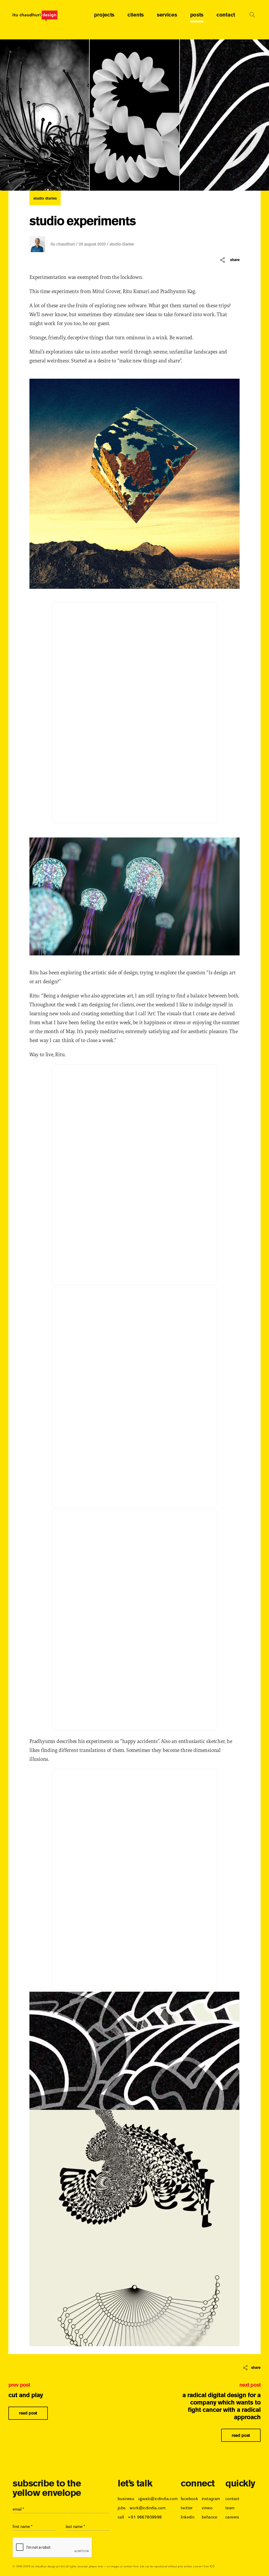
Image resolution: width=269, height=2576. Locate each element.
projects (104, 15)
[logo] (35, 16)
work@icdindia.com (148, 2508)
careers (232, 2517)
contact (226, 15)
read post (28, 2413)
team (230, 2508)
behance (210, 2517)
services (167, 15)
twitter (187, 2508)
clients (136, 15)
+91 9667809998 (145, 2517)
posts (197, 15)
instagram (211, 2499)
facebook (189, 2499)
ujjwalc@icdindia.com (158, 2499)
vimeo (207, 2508)
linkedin (188, 2517)
